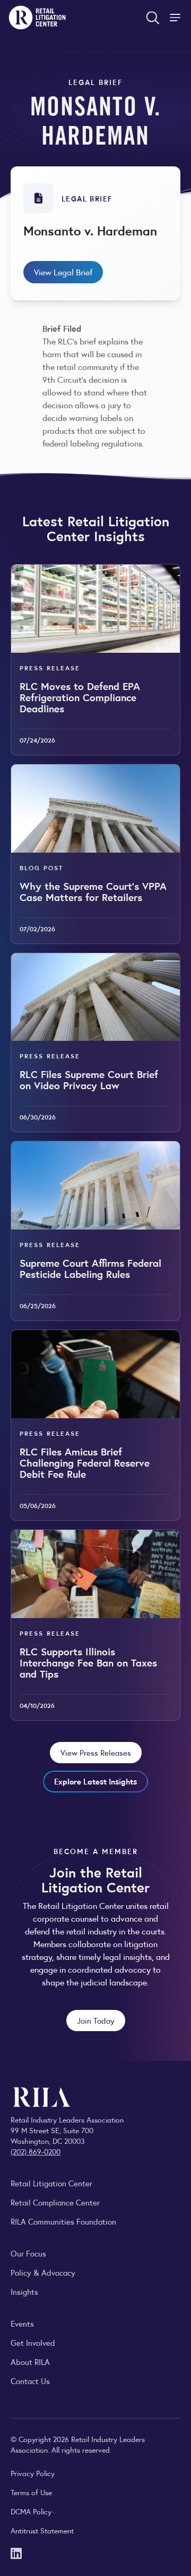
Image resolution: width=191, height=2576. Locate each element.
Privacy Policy (33, 2473)
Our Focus (28, 2253)
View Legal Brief (63, 272)
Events (22, 2323)
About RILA (30, 2362)
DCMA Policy (31, 2511)
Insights (24, 2291)
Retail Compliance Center (55, 2202)
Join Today (96, 2020)
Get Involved (33, 2342)
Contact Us (30, 2381)
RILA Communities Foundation (63, 2221)
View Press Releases (96, 1752)
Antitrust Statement (42, 2530)
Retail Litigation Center (51, 2183)
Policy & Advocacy (43, 2272)
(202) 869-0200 (36, 2151)
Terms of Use (31, 2492)
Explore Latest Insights (95, 1781)
